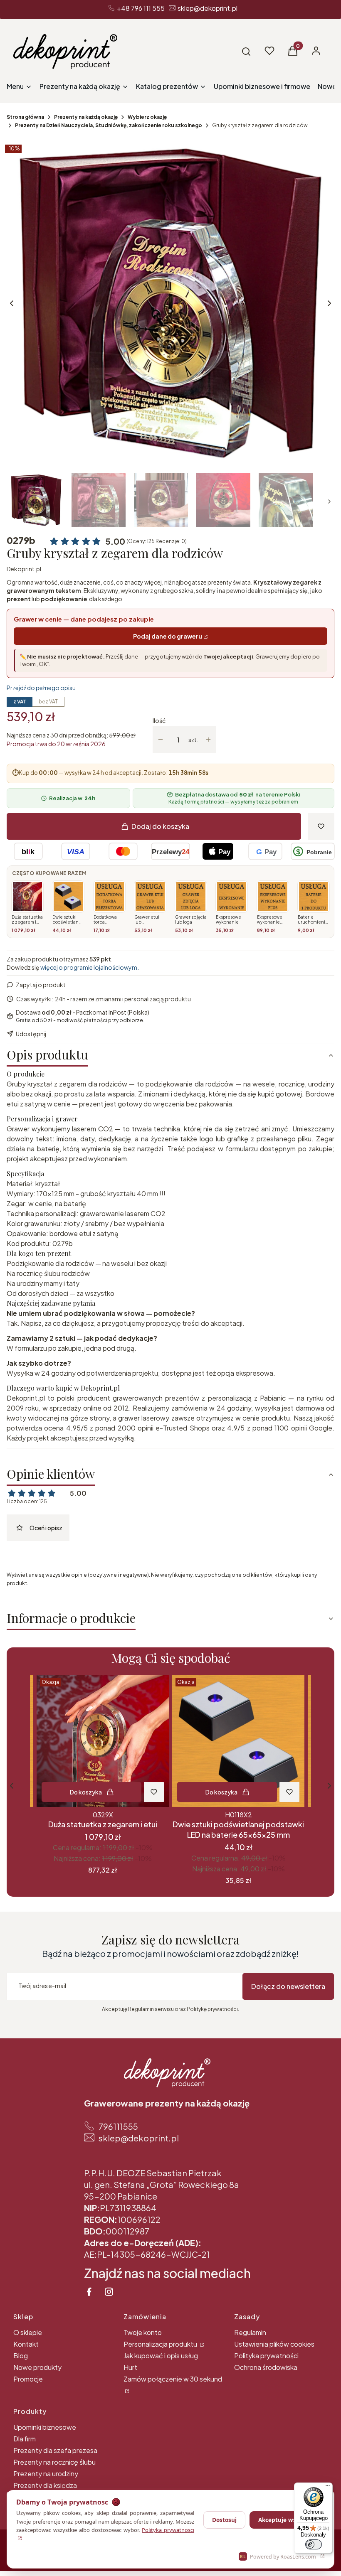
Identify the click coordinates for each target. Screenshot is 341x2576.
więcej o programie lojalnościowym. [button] (90, 967)
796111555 (118, 2126)
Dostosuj (224, 2520)
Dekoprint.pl (24, 569)
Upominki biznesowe (45, 2427)
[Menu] (328, 2488)
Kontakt (26, 2344)
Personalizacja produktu (161, 2344)
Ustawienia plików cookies (274, 2344)
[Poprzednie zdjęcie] (12, 303)
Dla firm (25, 2439)
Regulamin (250, 2332)
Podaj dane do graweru (168, 636)
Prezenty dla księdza (45, 2485)
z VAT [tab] (20, 702)
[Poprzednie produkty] (12, 1786)
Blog (21, 2356)
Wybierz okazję (147, 117)
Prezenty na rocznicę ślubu (54, 2462)
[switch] (314, 2544)
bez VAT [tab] (48, 702)
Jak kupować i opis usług (161, 2356)
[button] (246, 52)
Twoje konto (143, 2332)
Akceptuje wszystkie (287, 2520)
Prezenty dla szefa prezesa (55, 2450)
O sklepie (28, 2332)
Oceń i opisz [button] (46, 1528)
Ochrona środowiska (266, 2367)
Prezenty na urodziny (46, 2474)
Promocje (28, 2379)
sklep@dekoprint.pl (208, 8)
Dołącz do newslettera (288, 1986)
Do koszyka (86, 1792)
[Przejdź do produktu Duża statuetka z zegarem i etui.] (103, 1741)
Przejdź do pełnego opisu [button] (41, 688)
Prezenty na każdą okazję (86, 117)
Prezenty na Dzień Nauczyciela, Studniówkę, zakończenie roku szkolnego (109, 125)
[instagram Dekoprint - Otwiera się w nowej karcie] (109, 2292)
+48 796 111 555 (141, 8)
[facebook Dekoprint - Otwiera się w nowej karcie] (89, 2292)
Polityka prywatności (266, 2356)
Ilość (159, 720)
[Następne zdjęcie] (329, 303)
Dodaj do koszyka (160, 826)
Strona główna (25, 117)
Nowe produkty (37, 2367)
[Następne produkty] (329, 1786)
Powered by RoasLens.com (278, 2557)
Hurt (130, 2367)
